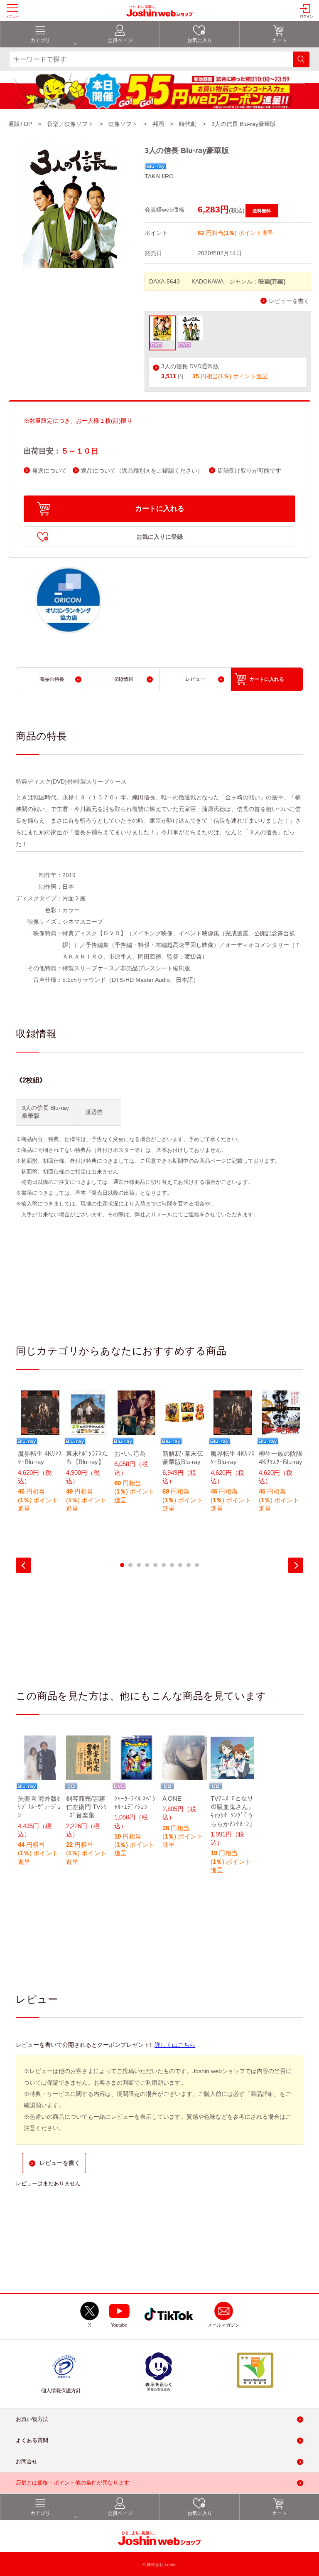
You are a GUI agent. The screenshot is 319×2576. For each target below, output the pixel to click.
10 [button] (197, 1565)
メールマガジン (224, 2325)
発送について (49, 471)
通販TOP (20, 124)
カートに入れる (160, 509)
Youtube (119, 2325)
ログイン (307, 16)
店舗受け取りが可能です (249, 471)
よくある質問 (32, 2440)
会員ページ (120, 40)
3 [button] (139, 1565)
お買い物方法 (32, 2419)
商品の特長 (52, 679)
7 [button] (172, 1565)
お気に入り (200, 40)
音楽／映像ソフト (70, 124)
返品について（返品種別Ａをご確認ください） (142, 471)
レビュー (195, 679)
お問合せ (27, 2461)
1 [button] (122, 1565)
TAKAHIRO (159, 176)
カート (280, 40)
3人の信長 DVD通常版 (190, 366)
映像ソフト (123, 124)
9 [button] (189, 1565)
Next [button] (296, 1565)
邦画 (158, 124)
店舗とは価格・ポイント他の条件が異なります (72, 2483)
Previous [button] (23, 1565)
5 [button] (155, 1565)
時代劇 (188, 124)
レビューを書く (289, 301)
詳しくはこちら (175, 2045)
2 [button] (130, 1565)
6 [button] (164, 1565)
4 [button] (147, 1565)
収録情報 (123, 679)
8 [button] (180, 1565)
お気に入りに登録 (159, 537)
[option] (40, 1457)
